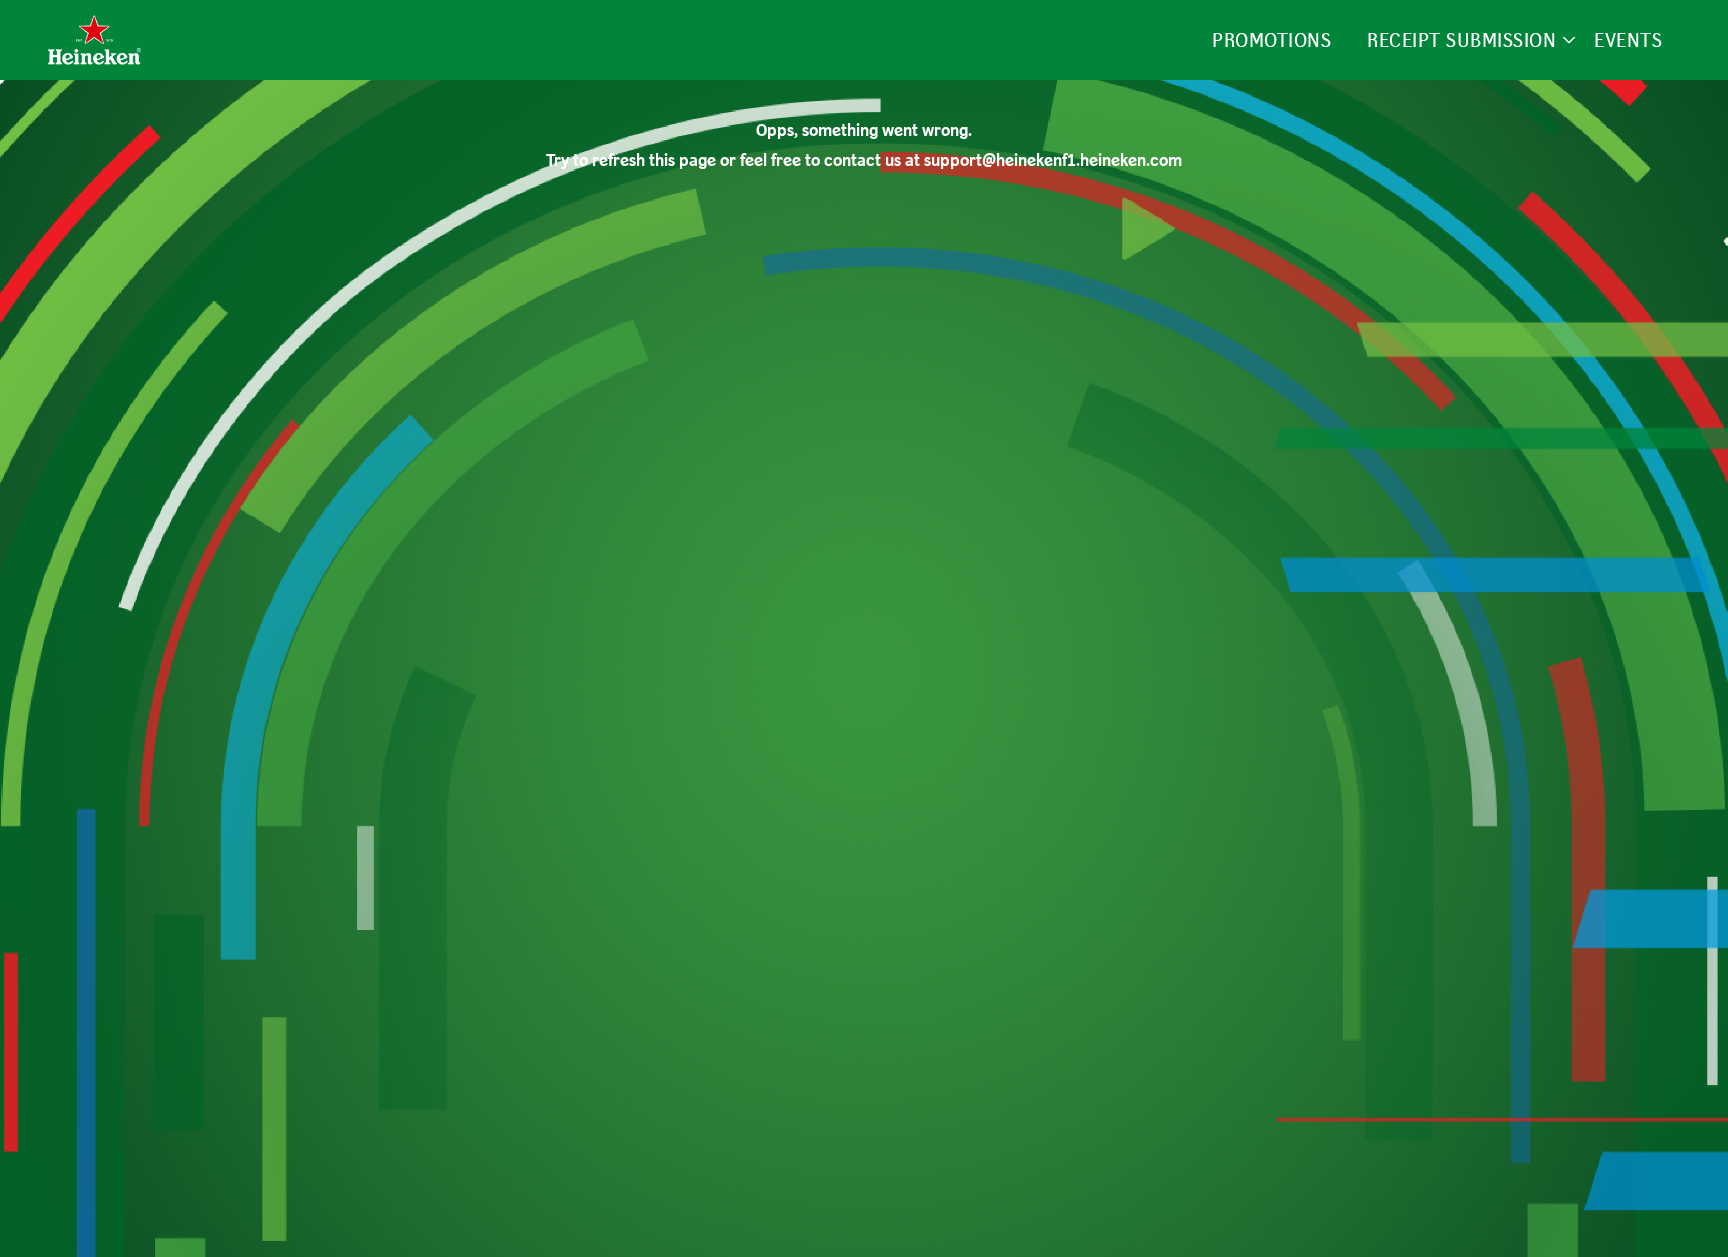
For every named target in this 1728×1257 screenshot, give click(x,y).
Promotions (1271, 40)
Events (1628, 40)
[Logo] (94, 40)
